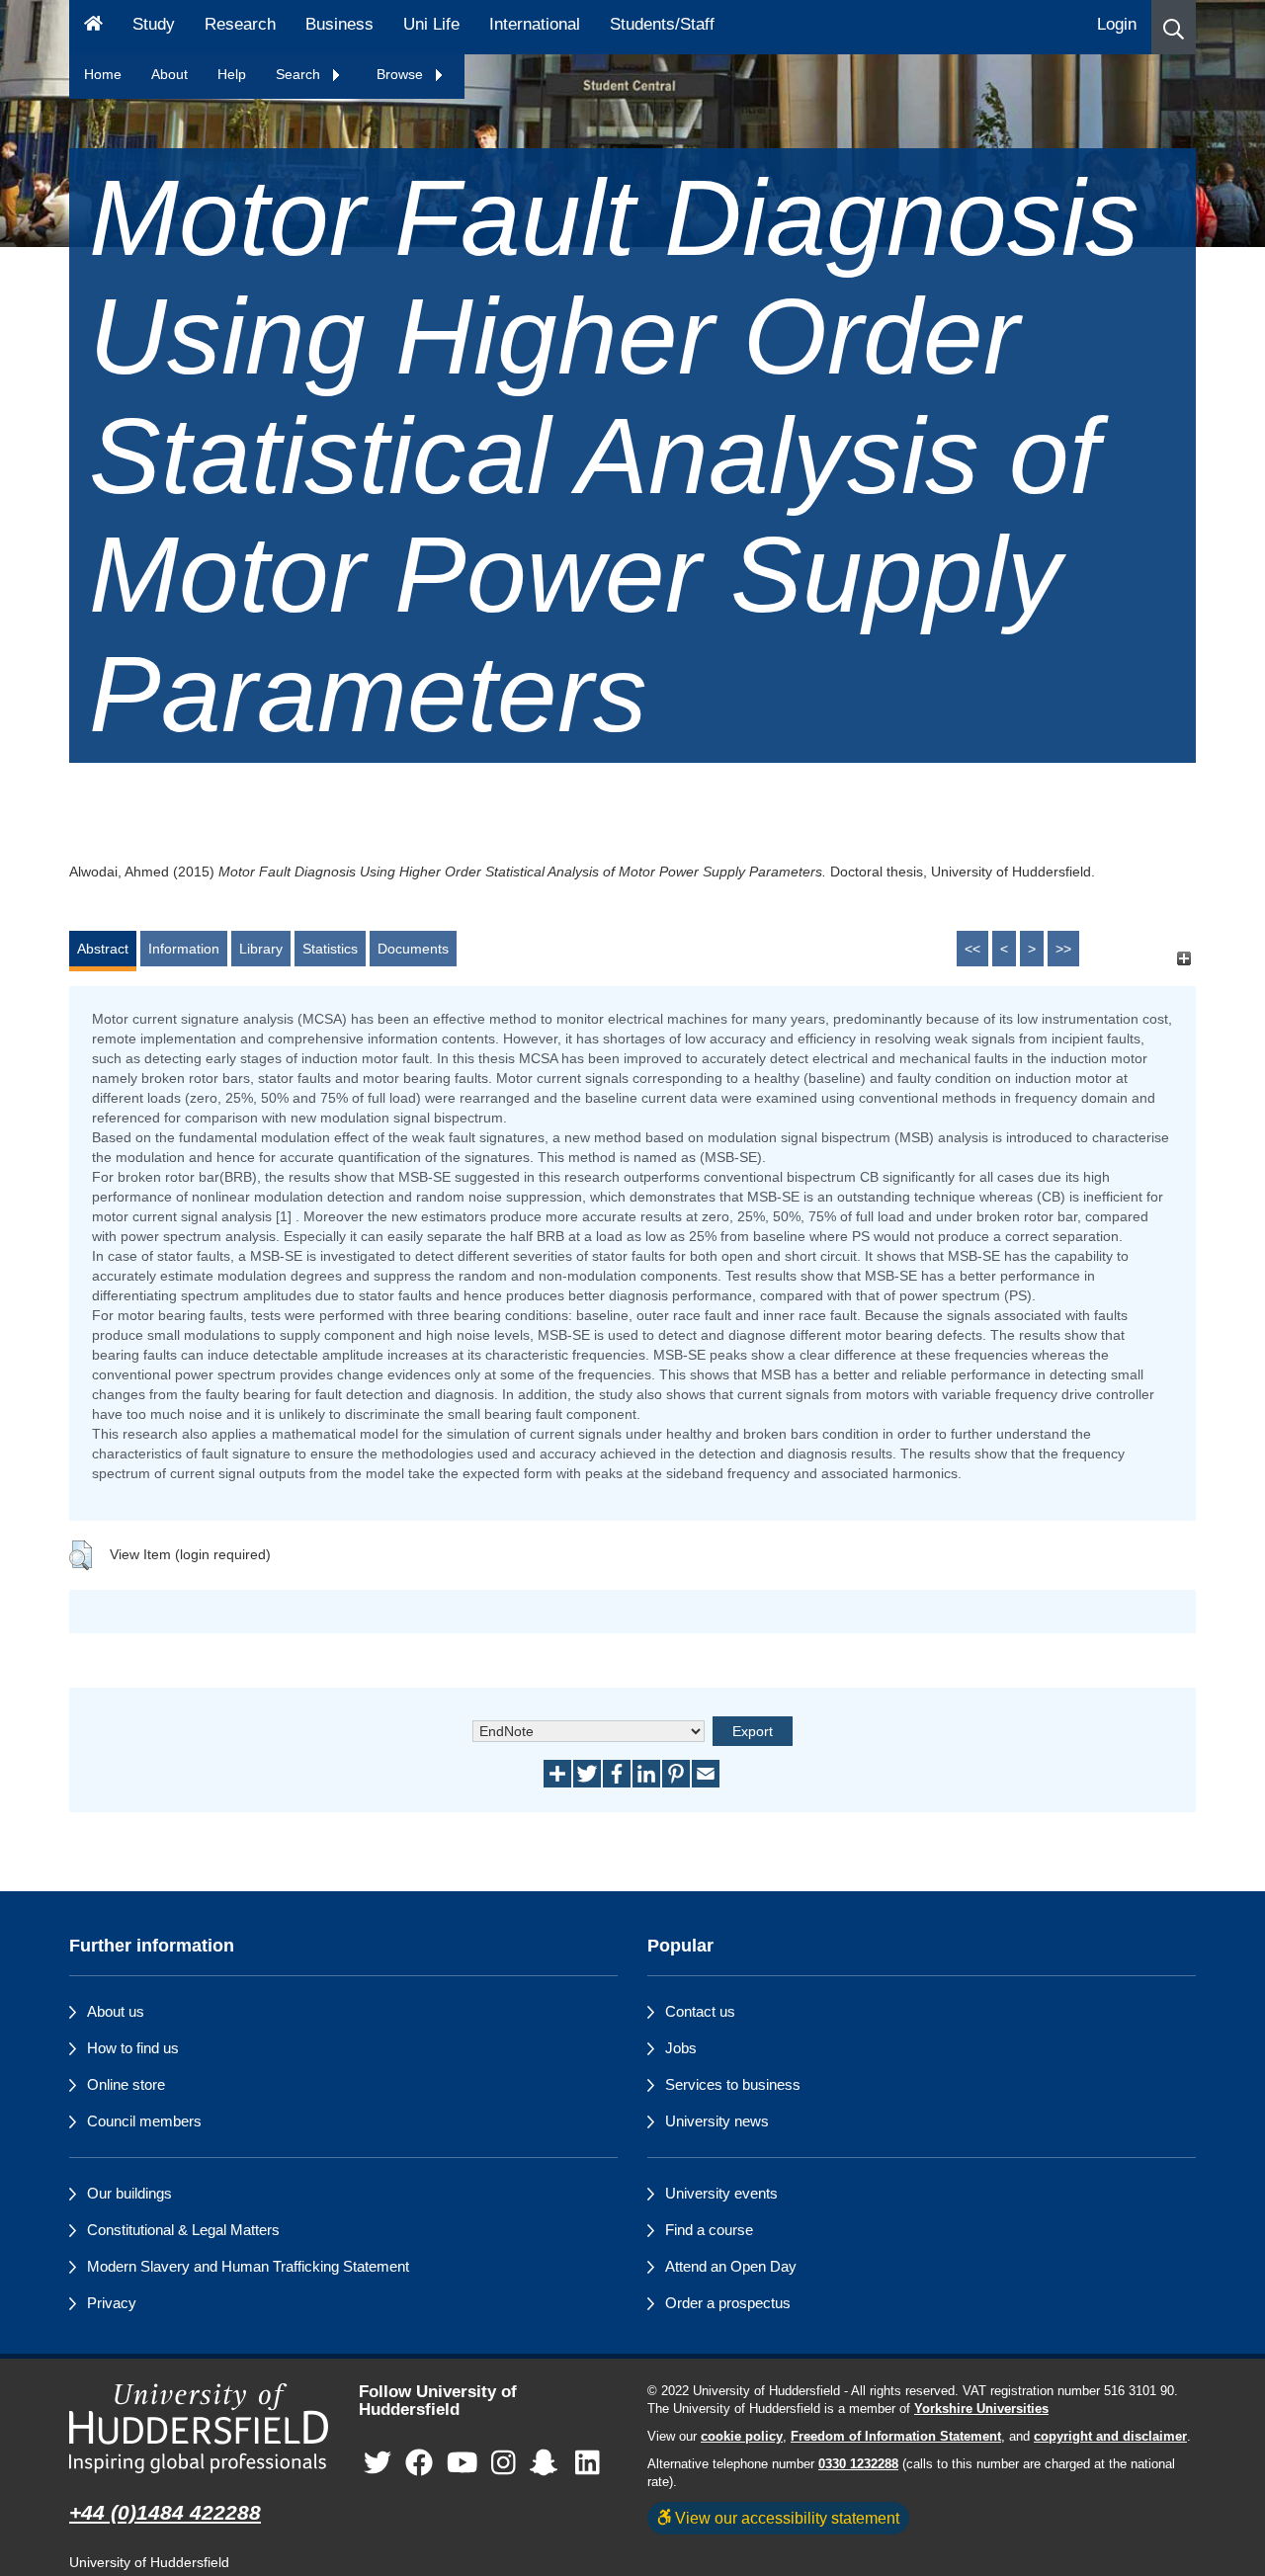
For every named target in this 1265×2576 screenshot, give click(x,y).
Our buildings (129, 2193)
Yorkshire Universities (981, 2409)
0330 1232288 (858, 2464)
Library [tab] (261, 949)
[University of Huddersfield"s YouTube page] (463, 2464)
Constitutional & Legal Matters (183, 2230)
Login (1117, 24)
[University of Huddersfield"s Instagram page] (504, 2464)
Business (339, 24)
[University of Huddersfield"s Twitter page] (378, 2464)
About (169, 74)
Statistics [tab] (330, 949)
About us (116, 2011)
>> (1063, 949)
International (535, 24)
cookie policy (742, 2437)
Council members (144, 2121)
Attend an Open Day (731, 2266)
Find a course (709, 2230)
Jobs (681, 2048)
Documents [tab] (413, 949)
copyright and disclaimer (1110, 2437)
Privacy (112, 2303)
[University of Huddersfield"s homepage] (199, 2428)
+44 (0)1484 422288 (165, 2512)
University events (721, 2193)
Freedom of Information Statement (896, 2437)
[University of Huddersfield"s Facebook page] (419, 2464)
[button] (1174, 27)
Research (240, 24)
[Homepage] (93, 27)
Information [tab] (184, 949)
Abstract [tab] (103, 949)
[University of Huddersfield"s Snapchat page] (548, 2464)
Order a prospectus (728, 2303)
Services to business (733, 2084)
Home (103, 74)
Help (232, 74)
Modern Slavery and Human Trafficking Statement (248, 2266)
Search (300, 74)
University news (717, 2121)
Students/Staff (662, 24)
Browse (402, 74)
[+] (1183, 958)
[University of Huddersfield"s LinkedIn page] (588, 2464)
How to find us (133, 2048)
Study (154, 24)
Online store (126, 2084)
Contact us (700, 2011)
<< (972, 949)
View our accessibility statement (785, 2518)
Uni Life (431, 24)
